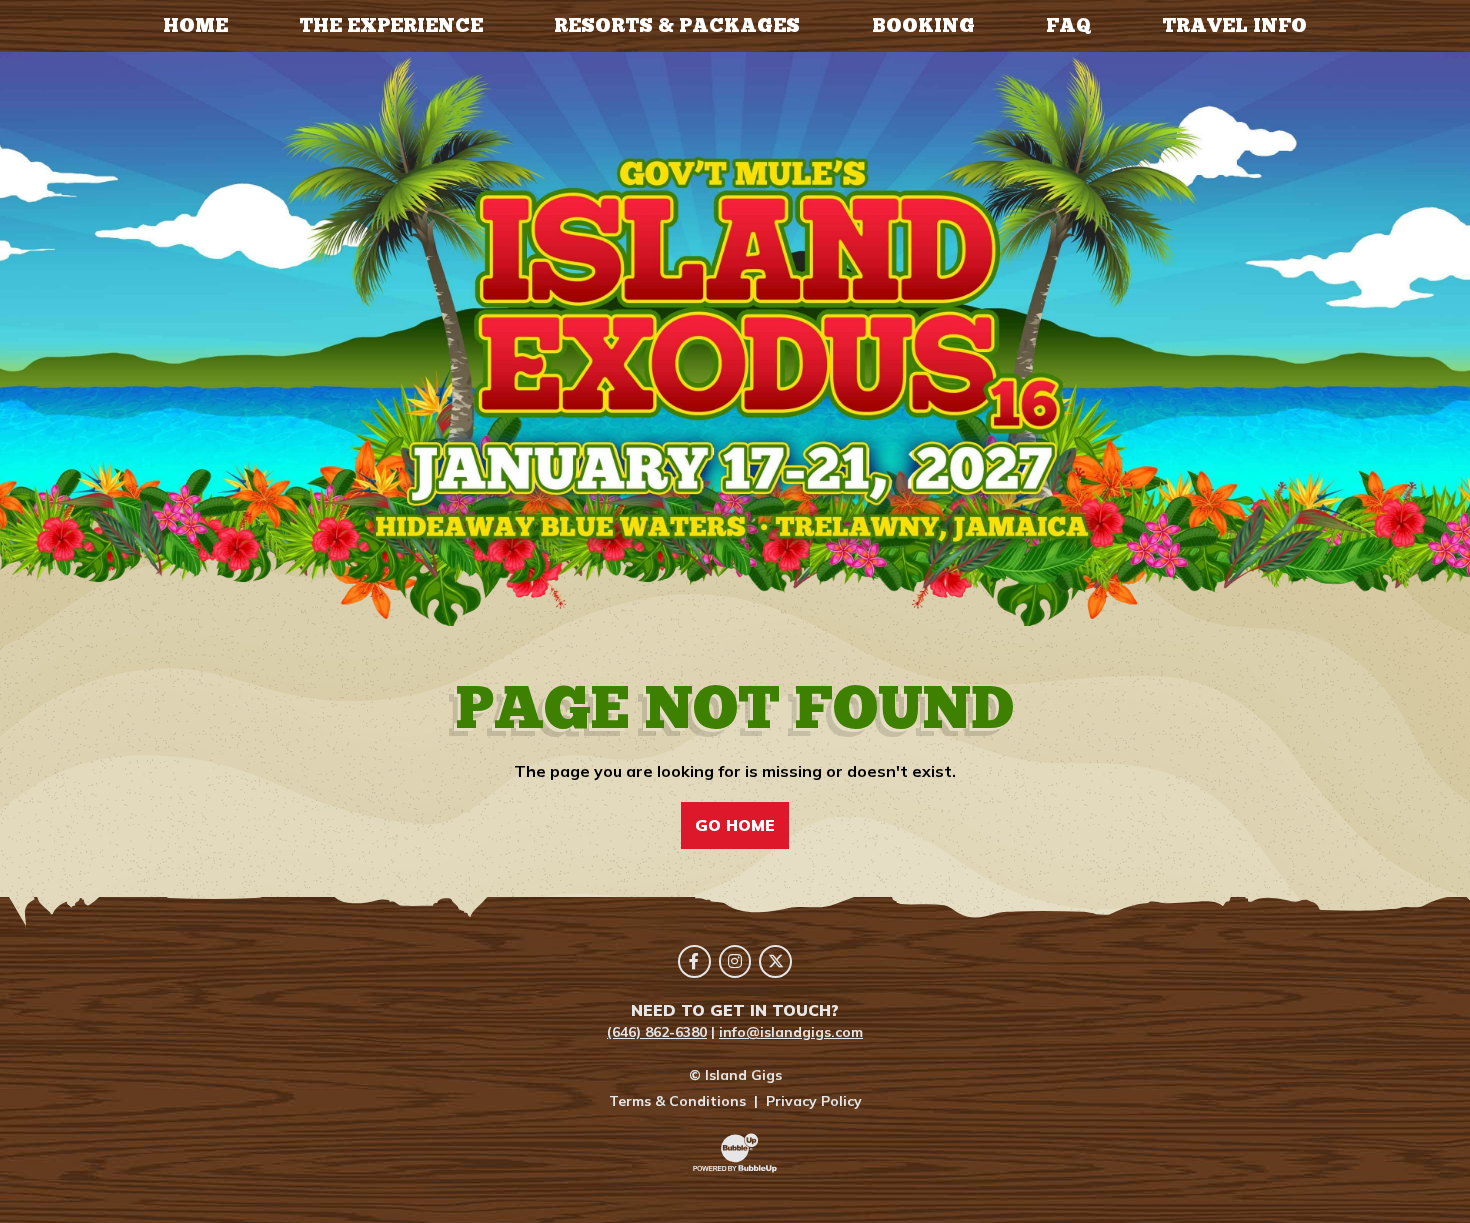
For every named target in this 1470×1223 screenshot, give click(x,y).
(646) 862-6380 (657, 1032)
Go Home (735, 825)
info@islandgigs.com (791, 1032)
